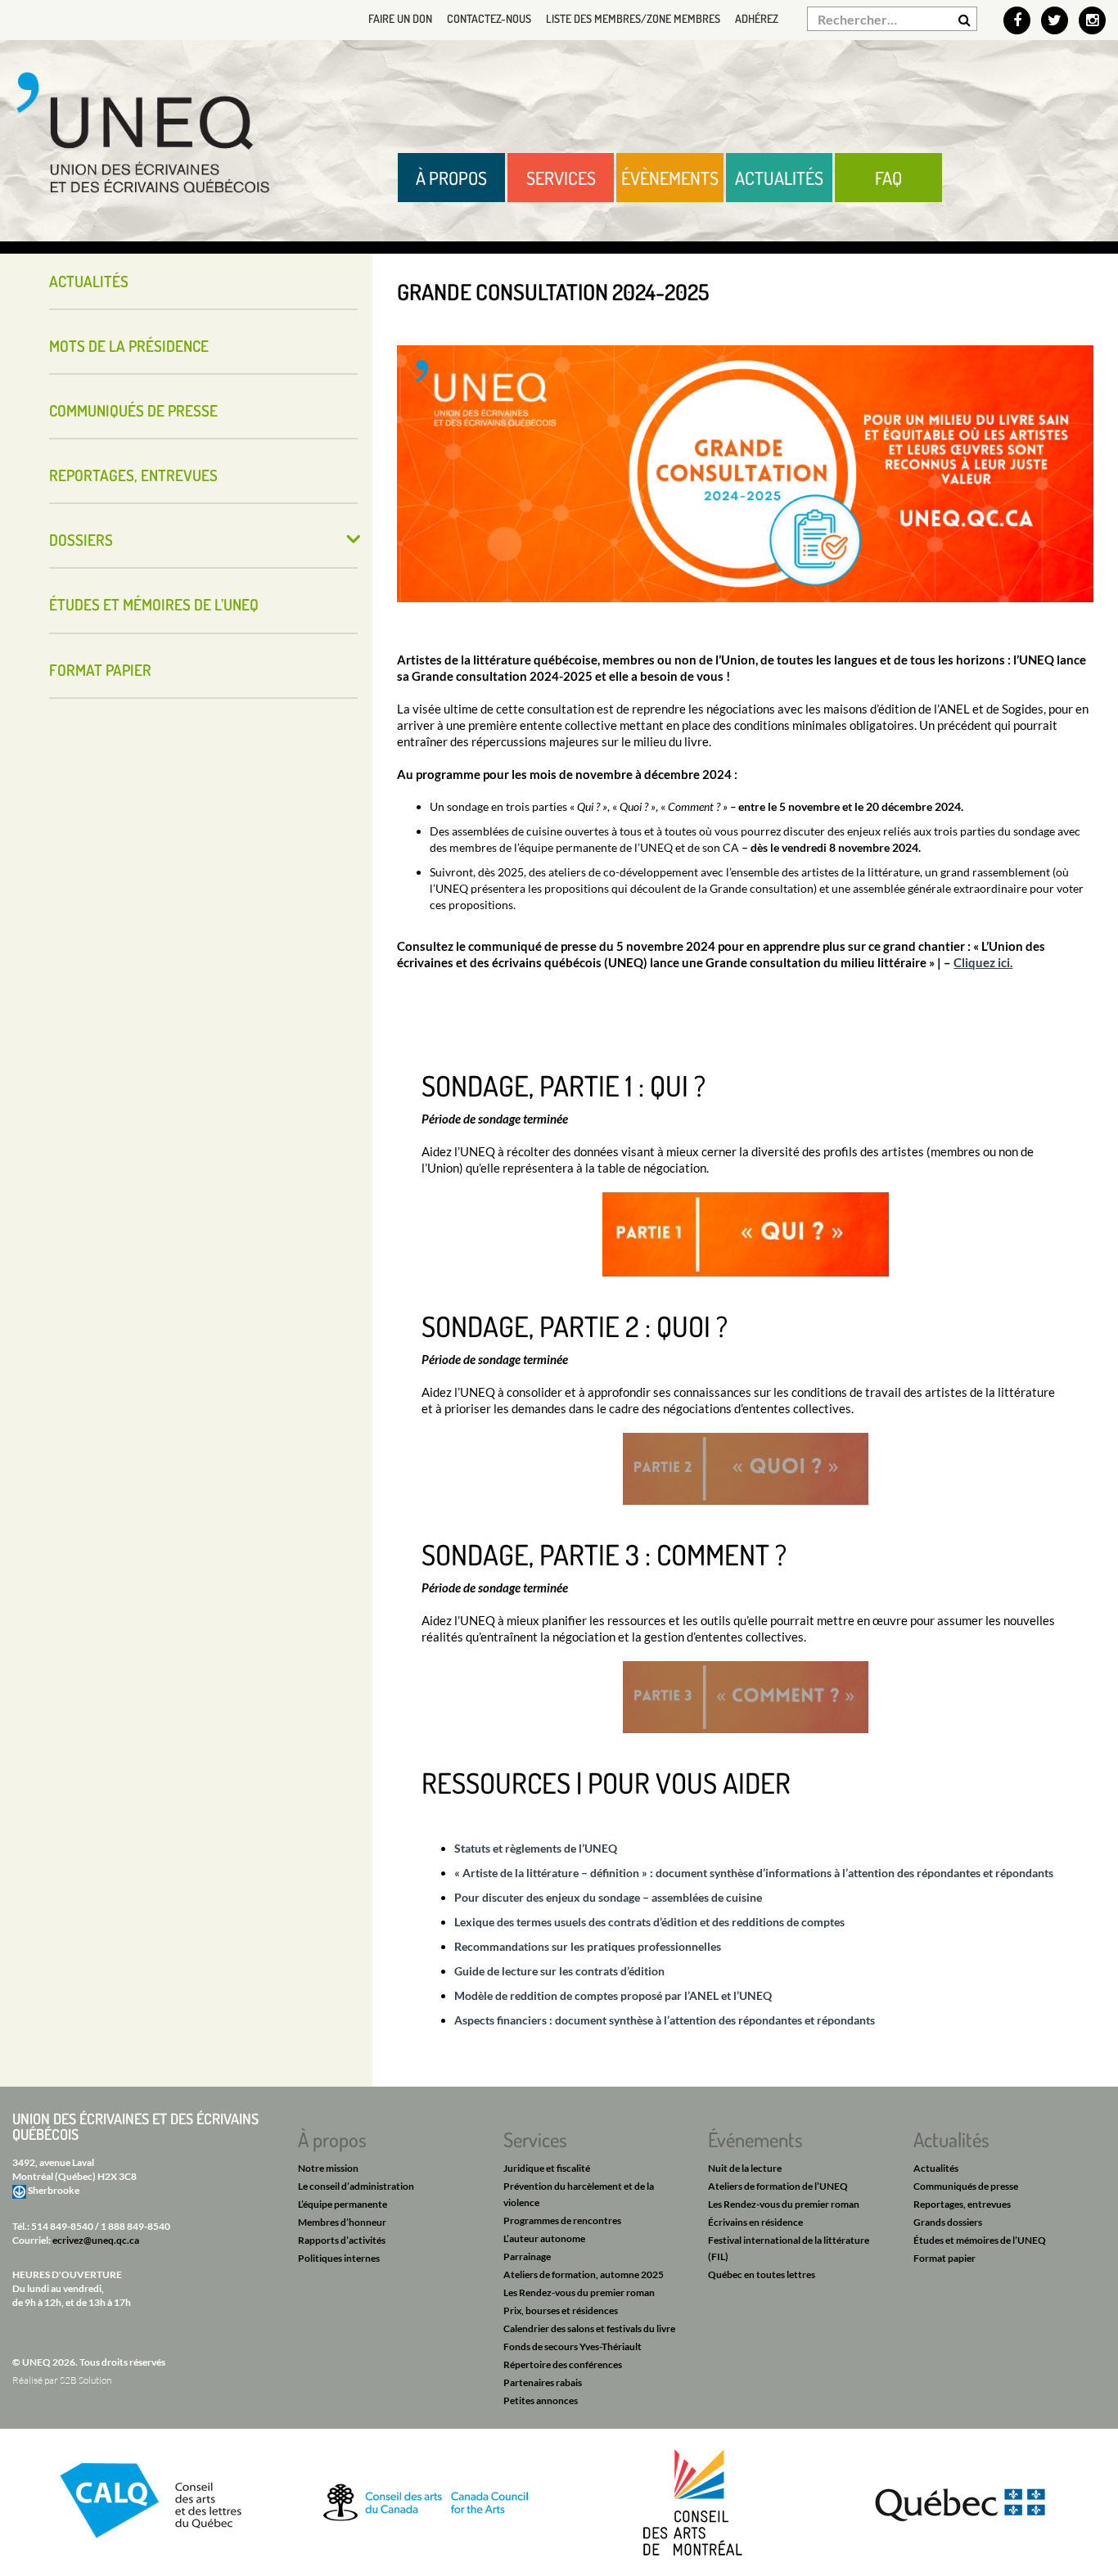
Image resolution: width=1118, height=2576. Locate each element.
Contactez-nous (489, 18)
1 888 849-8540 (135, 2226)
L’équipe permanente (343, 2204)
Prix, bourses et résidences (561, 2310)
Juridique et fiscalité (547, 2168)
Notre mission (328, 2168)
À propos (451, 178)
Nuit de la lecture (745, 2168)
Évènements (670, 178)
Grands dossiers (948, 2222)
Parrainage (527, 2256)
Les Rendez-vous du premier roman (579, 2292)
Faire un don (400, 18)
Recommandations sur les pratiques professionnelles (588, 1946)
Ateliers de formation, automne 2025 (584, 2274)
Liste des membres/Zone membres (633, 18)
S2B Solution (86, 2380)
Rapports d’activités (342, 2240)
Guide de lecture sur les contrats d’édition (559, 1971)
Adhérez (757, 18)
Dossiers (81, 540)
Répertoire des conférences (563, 2364)
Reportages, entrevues (133, 475)
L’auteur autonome (544, 2238)
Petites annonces (541, 2400)
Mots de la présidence (129, 346)
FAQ (888, 178)
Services (561, 178)
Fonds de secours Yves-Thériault (573, 2346)
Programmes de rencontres (562, 2220)
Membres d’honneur (342, 2222)
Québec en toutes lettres (762, 2274)
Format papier (100, 670)
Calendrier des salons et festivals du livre (589, 2328)
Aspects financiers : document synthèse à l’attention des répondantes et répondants (665, 2020)
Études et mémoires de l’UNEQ (154, 604)
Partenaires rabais (543, 2382)
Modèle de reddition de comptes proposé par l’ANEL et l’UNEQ (613, 1995)
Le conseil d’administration (356, 2186)
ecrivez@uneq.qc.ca (96, 2240)
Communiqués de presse (133, 410)
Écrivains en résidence (755, 2222)
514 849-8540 (62, 2226)
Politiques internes (339, 2258)
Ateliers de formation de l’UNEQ (778, 2186)
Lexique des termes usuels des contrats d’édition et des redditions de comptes (649, 1922)
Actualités (779, 178)
